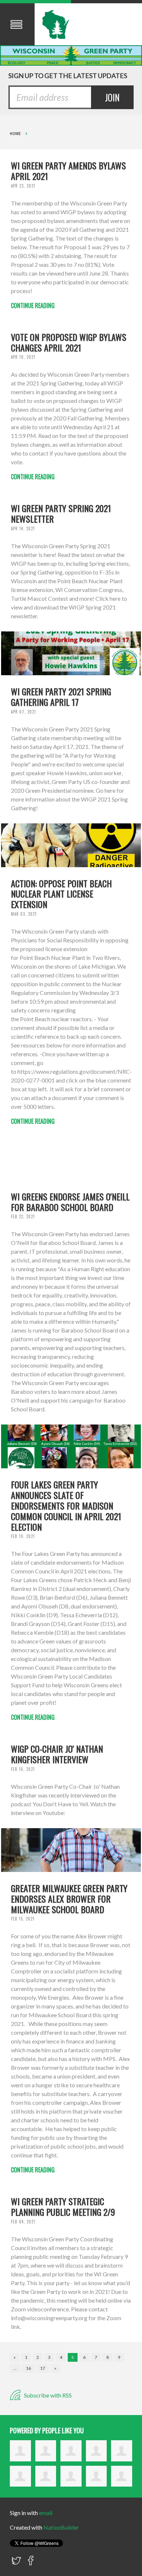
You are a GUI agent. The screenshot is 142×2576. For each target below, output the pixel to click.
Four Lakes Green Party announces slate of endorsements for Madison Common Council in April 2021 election (66, 1505)
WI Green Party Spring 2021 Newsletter (61, 513)
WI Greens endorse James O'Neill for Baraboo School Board (70, 1202)
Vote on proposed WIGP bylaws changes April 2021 (69, 342)
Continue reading (33, 305)
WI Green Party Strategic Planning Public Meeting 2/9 (63, 2206)
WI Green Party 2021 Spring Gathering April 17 (61, 697)
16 (28, 2368)
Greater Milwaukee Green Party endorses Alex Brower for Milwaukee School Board (69, 1899)
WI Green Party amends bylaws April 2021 (68, 171)
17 (43, 2368)
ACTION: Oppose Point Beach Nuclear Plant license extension (61, 894)
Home (15, 134)
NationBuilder (61, 2527)
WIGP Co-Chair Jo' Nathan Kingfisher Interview (57, 1754)
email (46, 2513)
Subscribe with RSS (47, 2395)
